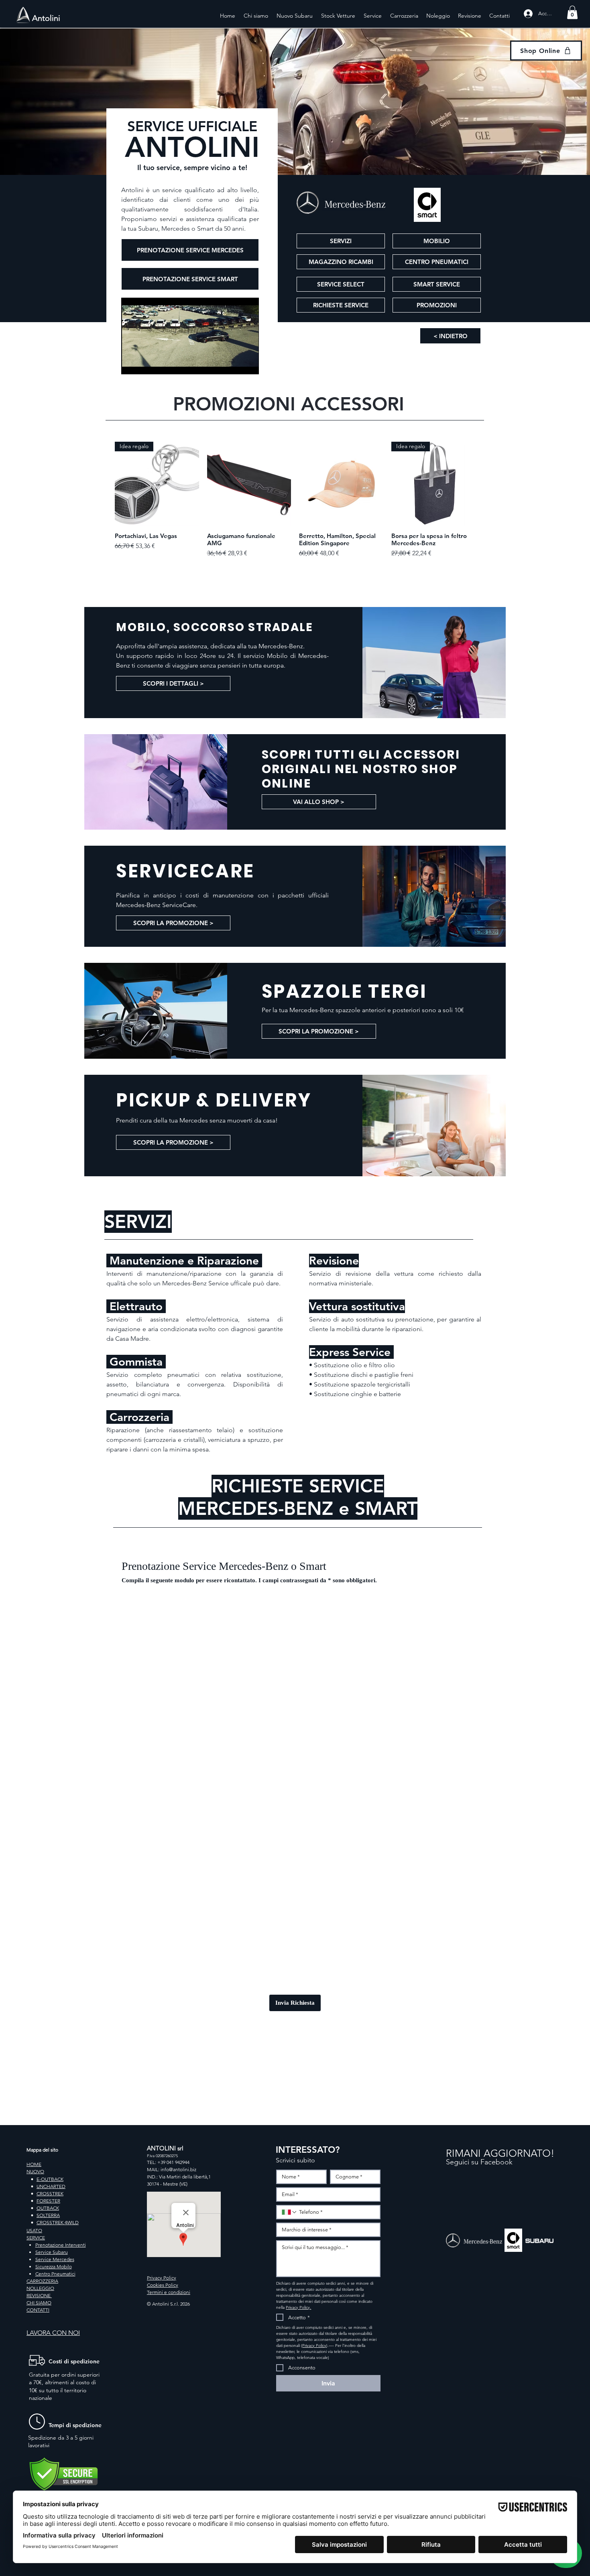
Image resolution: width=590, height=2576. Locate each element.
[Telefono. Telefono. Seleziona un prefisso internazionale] (289, 2212)
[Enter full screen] (248, 363)
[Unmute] (145, 363)
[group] (295, 500)
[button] (572, 12)
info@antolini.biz (178, 2169)
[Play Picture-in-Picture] (234, 363)
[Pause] (132, 363)
